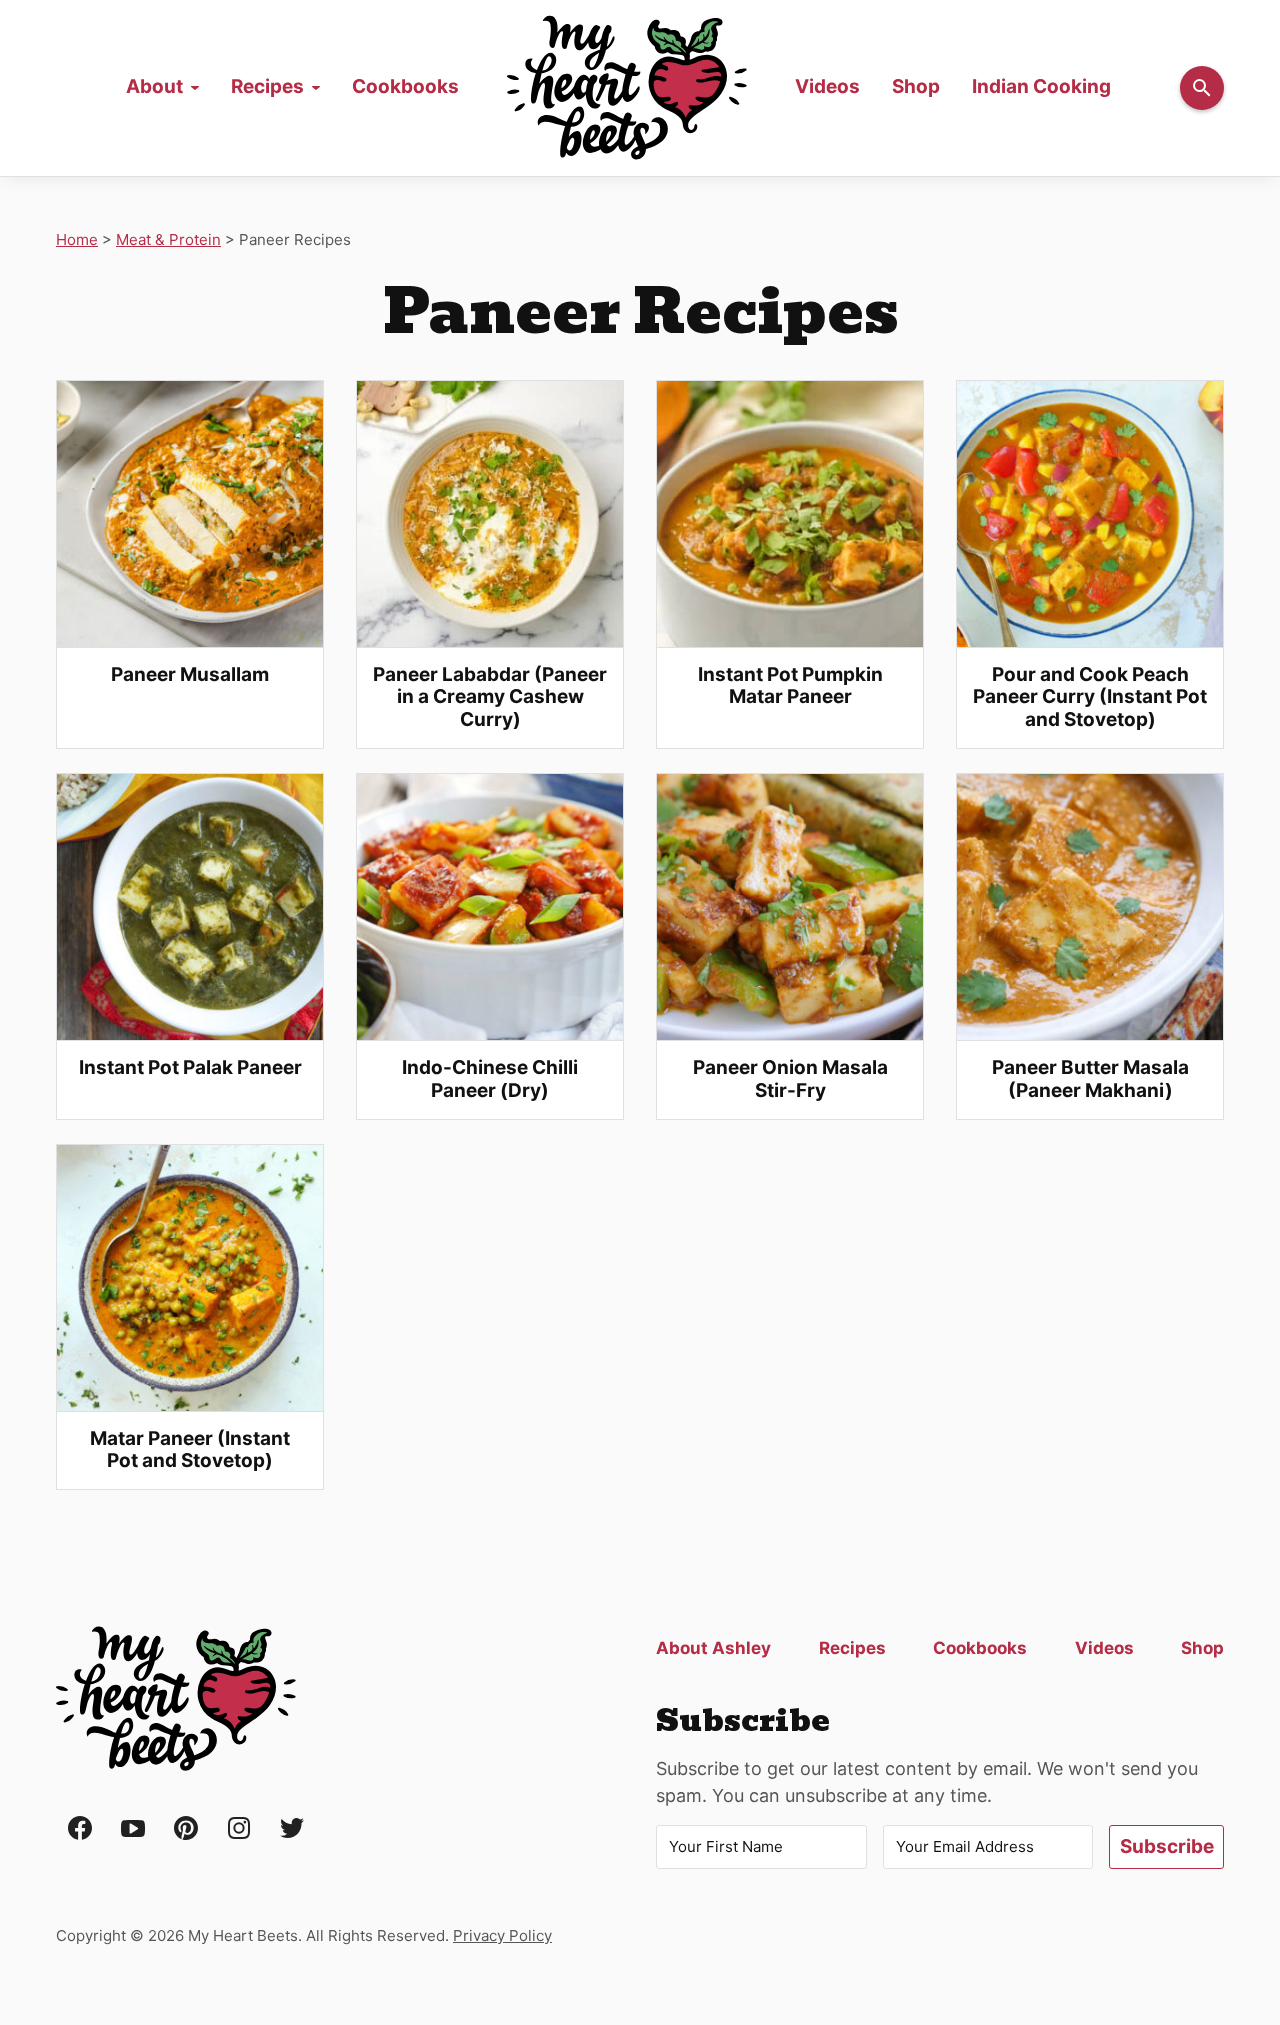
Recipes (267, 86)
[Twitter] (292, 1829)
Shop (916, 86)
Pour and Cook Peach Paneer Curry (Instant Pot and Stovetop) (1090, 697)
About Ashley (713, 1648)
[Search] (1202, 88)
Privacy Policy (502, 1935)
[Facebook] (80, 1829)
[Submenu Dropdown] (195, 88)
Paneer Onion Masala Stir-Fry (790, 1079)
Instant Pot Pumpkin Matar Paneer (790, 686)
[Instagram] (239, 1829)
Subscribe (1167, 1846)
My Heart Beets (176, 1699)
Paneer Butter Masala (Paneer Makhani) (1090, 1079)
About (154, 86)
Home (627, 88)
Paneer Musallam (190, 674)
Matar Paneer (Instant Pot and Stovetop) (190, 1450)
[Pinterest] (186, 1829)
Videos (827, 86)
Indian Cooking (1041, 86)
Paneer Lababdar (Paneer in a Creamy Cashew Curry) (490, 697)
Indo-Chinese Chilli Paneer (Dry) (490, 1079)
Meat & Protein (168, 239)
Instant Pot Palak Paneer (190, 1067)
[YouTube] (133, 1829)
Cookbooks (405, 86)
